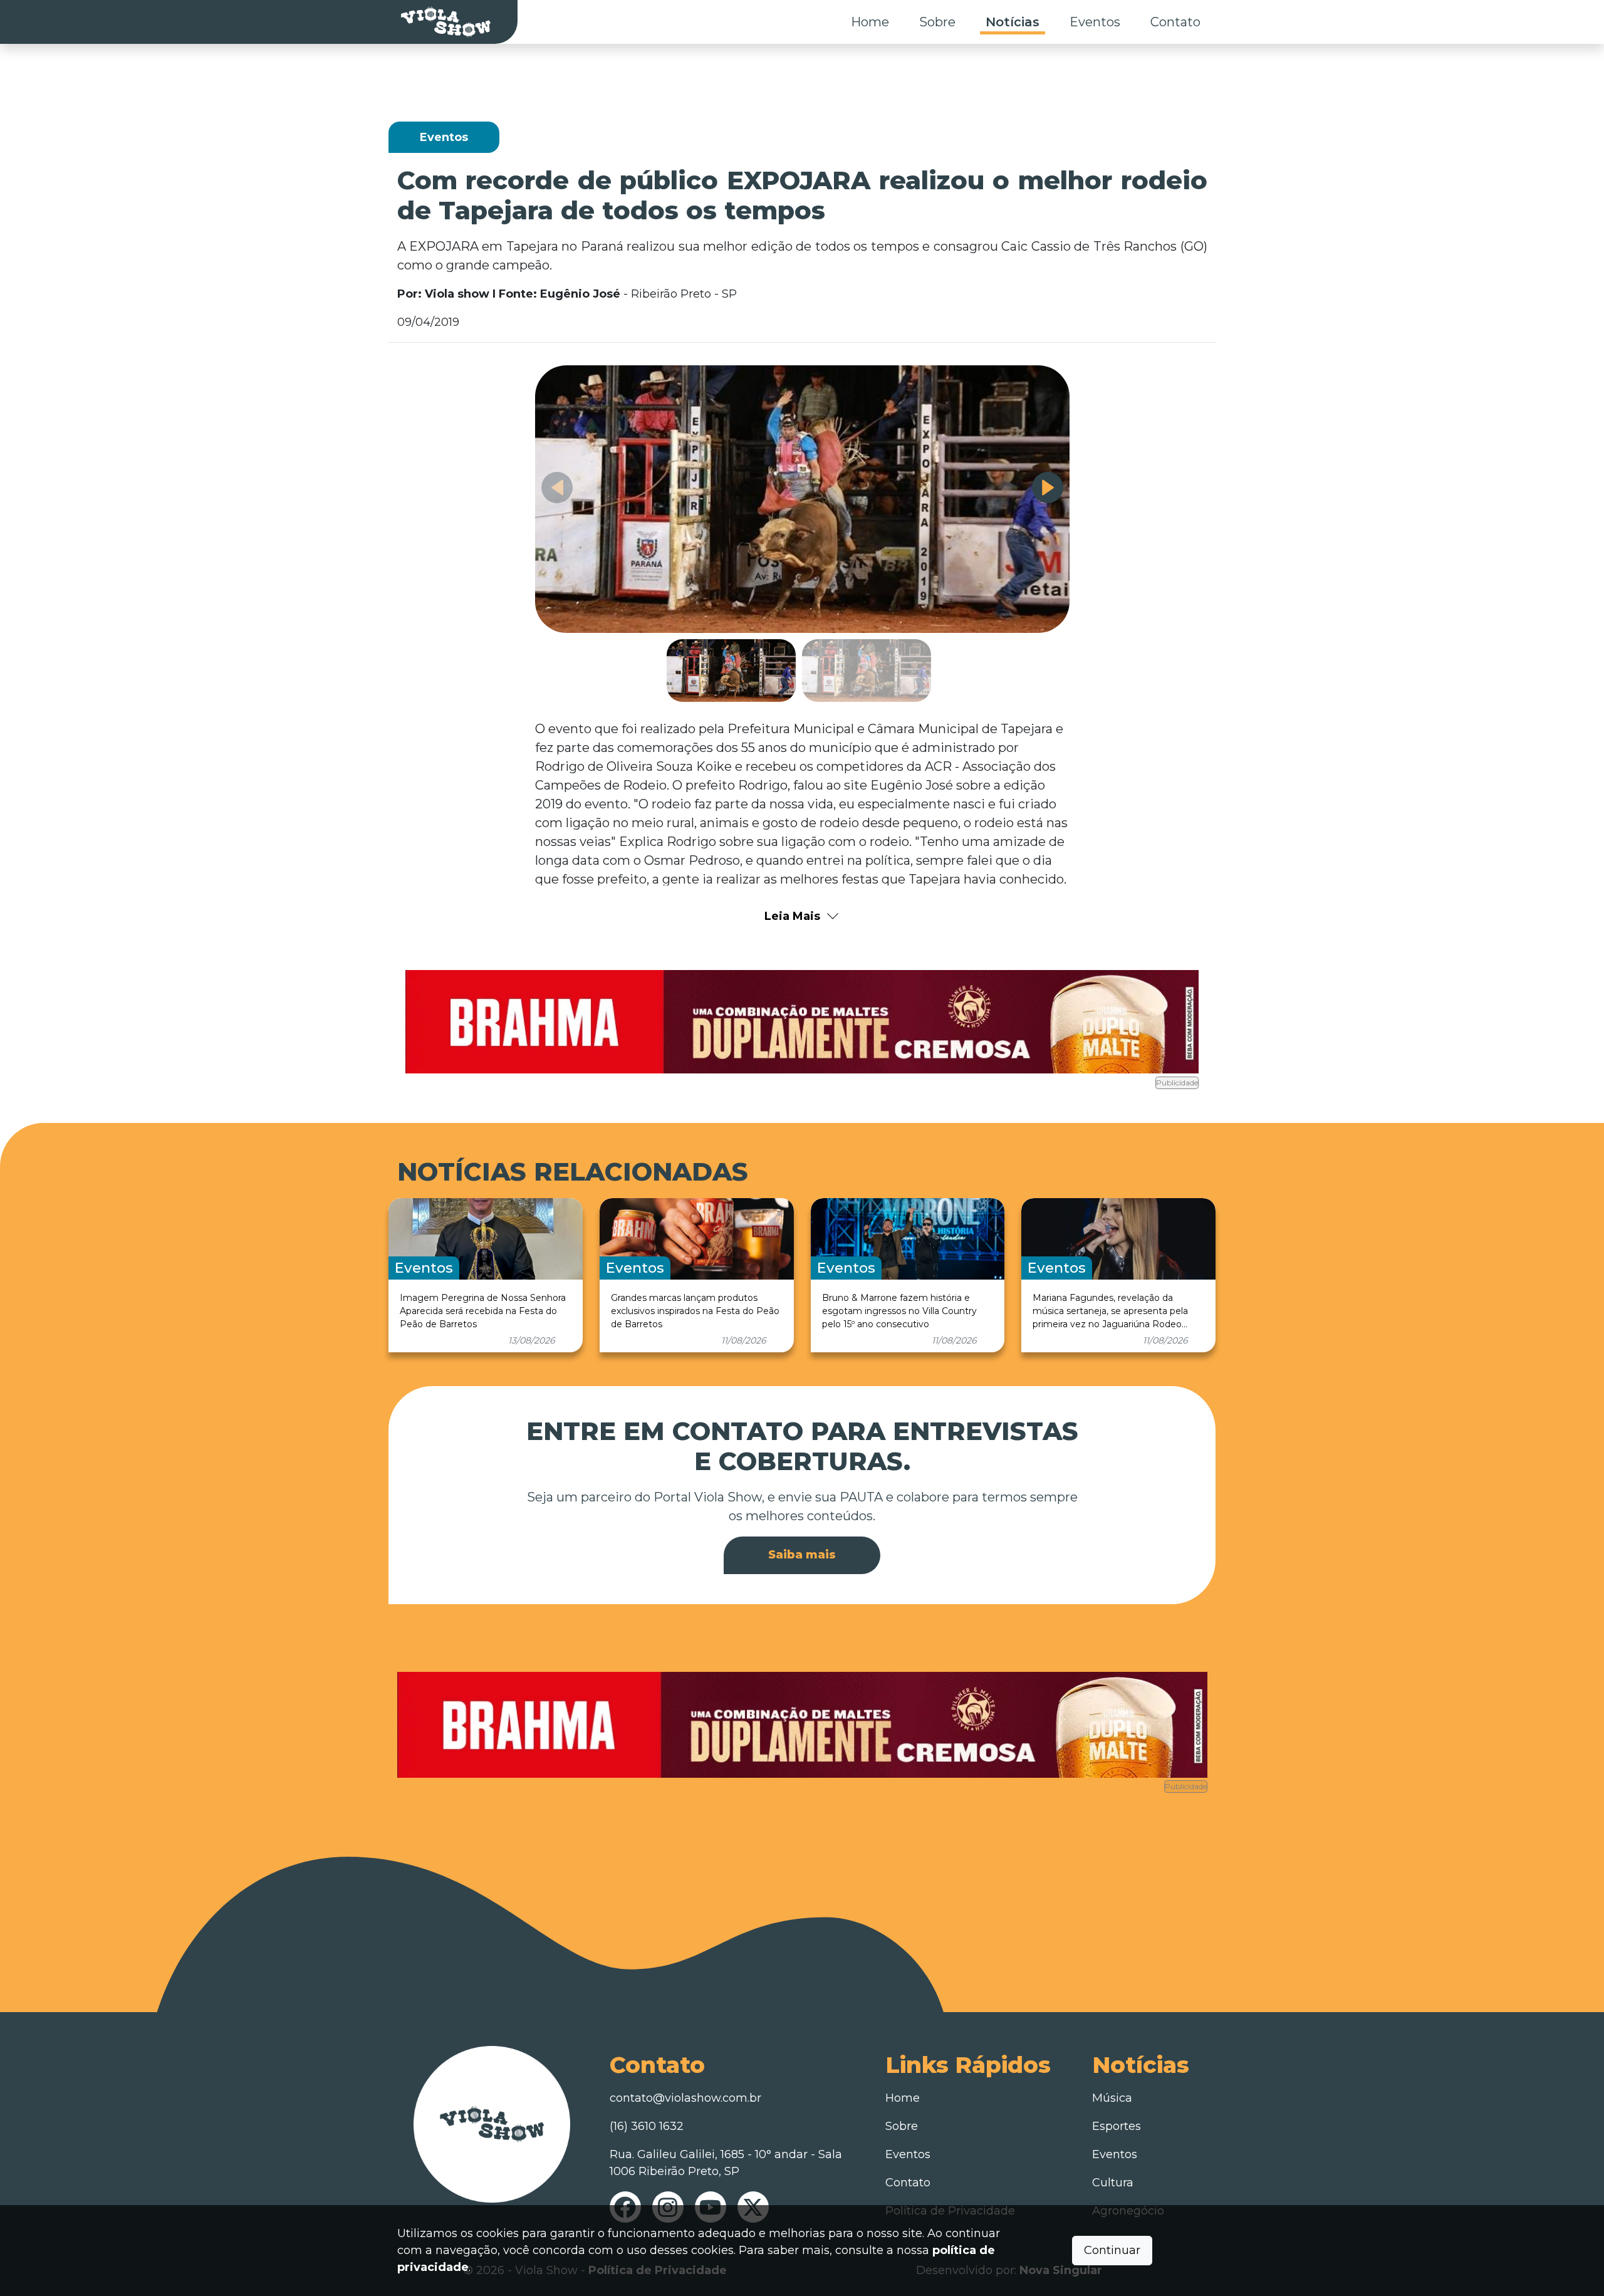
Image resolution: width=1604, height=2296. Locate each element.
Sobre (937, 22)
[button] (1048, 488)
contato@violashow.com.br (685, 2098)
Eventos (1095, 22)
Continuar (1112, 2250)
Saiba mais (802, 1555)
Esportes (1117, 2126)
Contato (1175, 22)
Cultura (1113, 2183)
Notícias (1013, 22)
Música (1112, 2098)
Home (870, 22)
